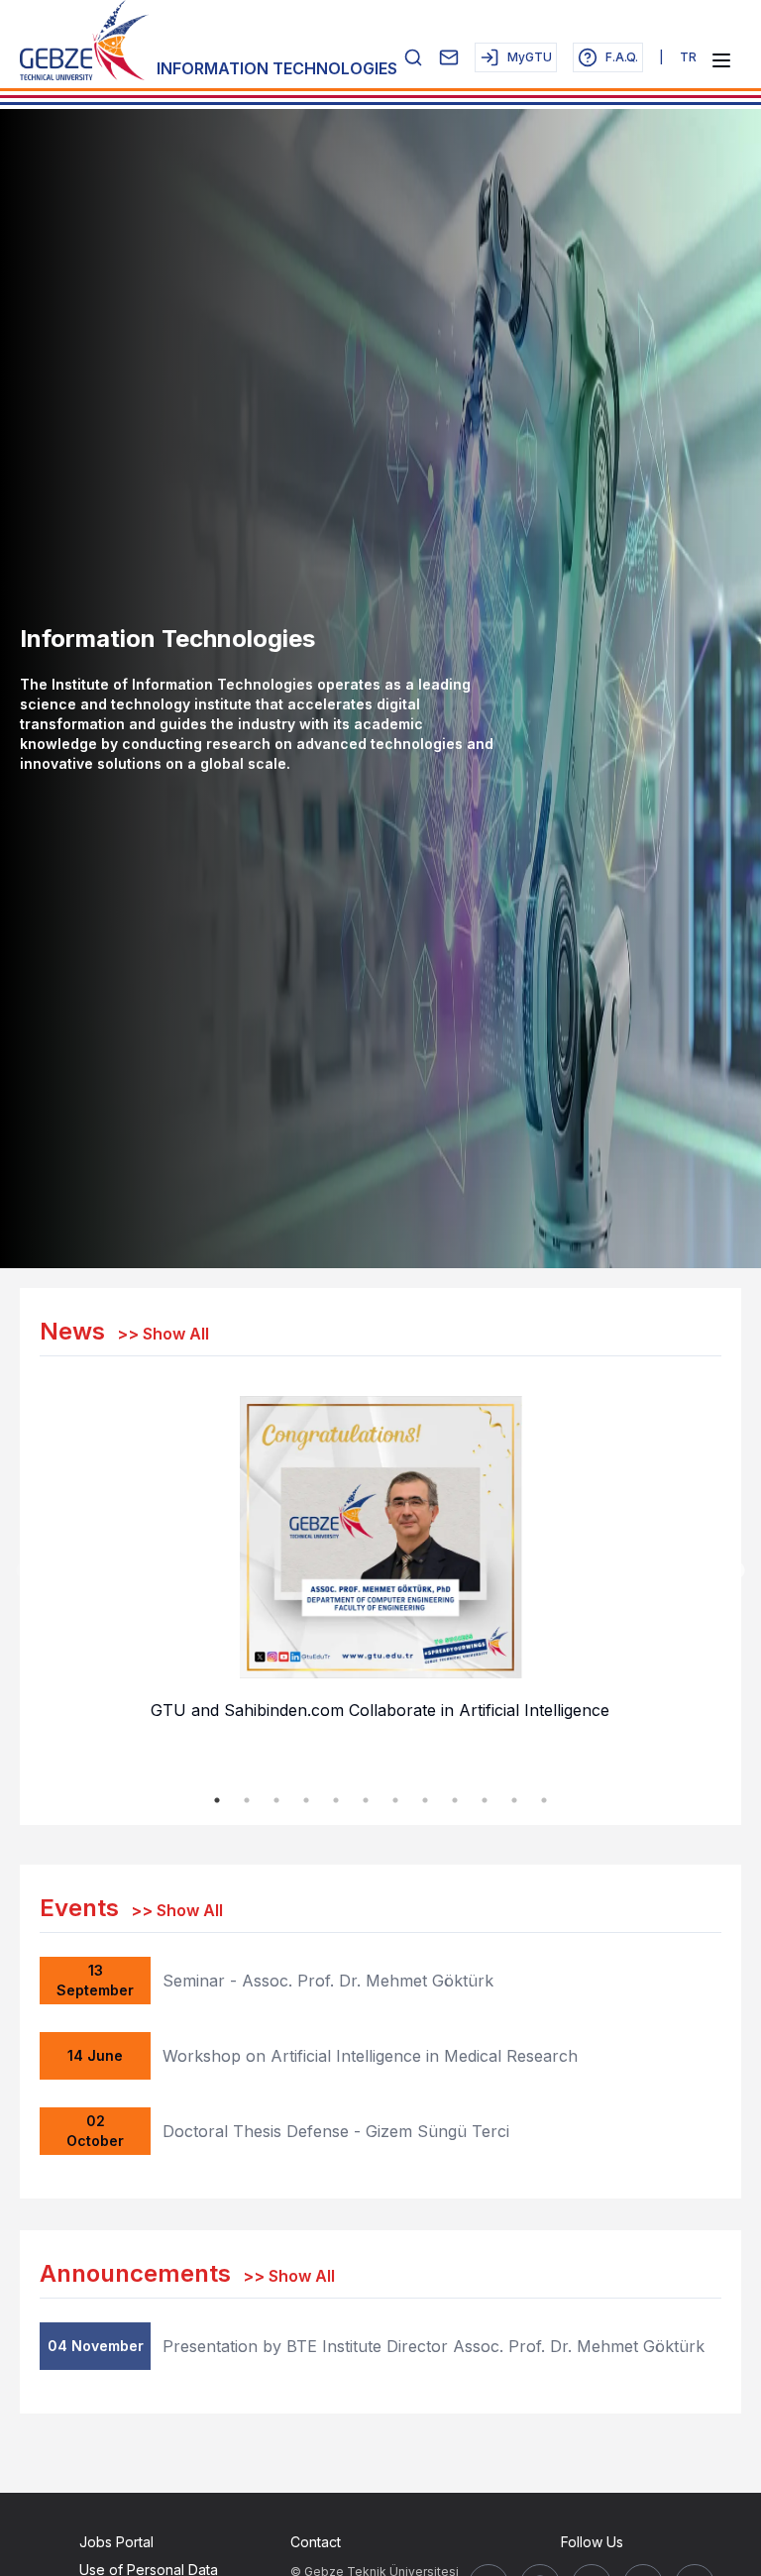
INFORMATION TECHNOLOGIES (277, 68)
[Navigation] (721, 60)
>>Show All (163, 1334)
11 (514, 1800)
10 (485, 1800)
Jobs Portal (116, 2542)
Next (736, 1571)
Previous (25, 1571)
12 (544, 1800)
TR (688, 57)
